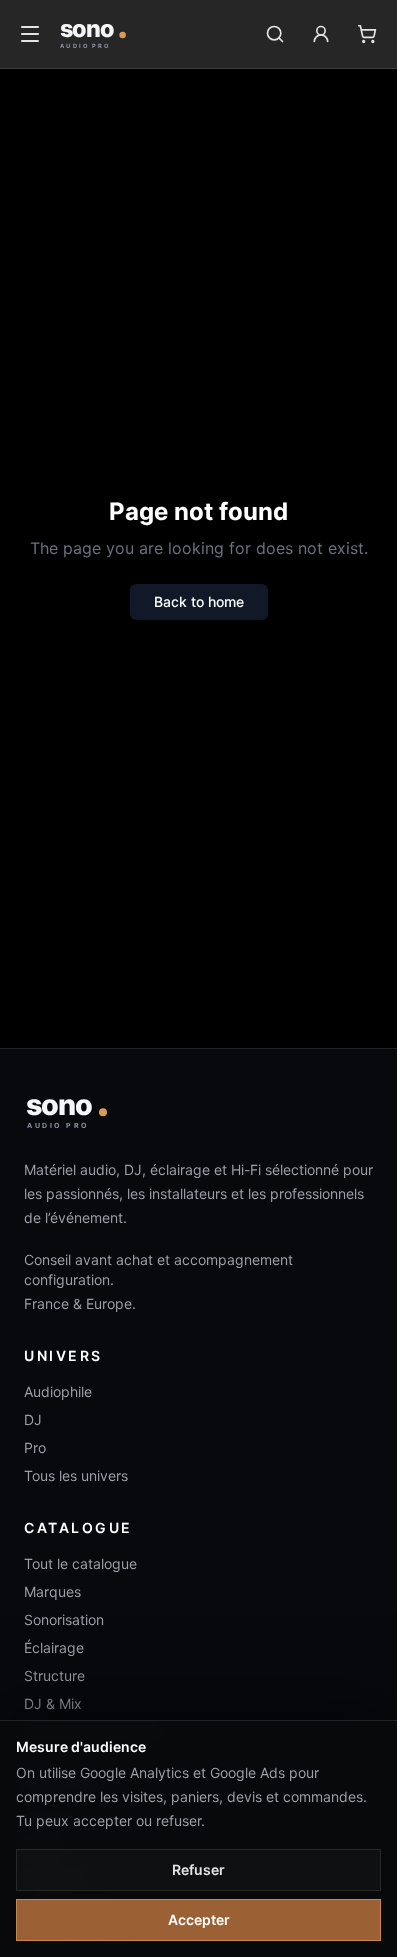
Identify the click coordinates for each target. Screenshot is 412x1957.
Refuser (198, 1869)
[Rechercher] (275, 34)
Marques (52, 1591)
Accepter (199, 1919)
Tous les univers (76, 1475)
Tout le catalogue (80, 1563)
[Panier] (367, 34)
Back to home (199, 601)
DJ (33, 1419)
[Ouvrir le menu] (30, 34)
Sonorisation (64, 1619)
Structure (54, 1675)
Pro (35, 1447)
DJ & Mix (53, 1703)
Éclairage (54, 1647)
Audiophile (58, 1391)
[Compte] (321, 34)
